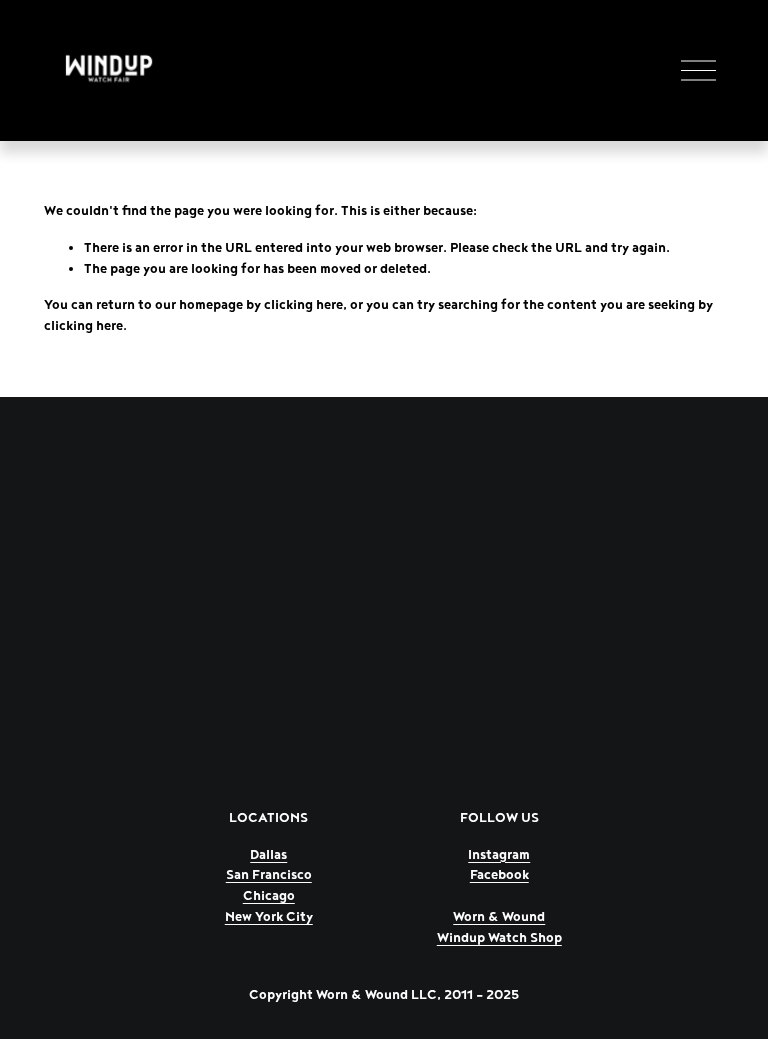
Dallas (268, 855)
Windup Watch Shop (499, 938)
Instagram (499, 855)
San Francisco (269, 875)
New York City (269, 917)
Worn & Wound (499, 917)
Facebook (499, 875)
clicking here (303, 305)
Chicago (269, 896)
